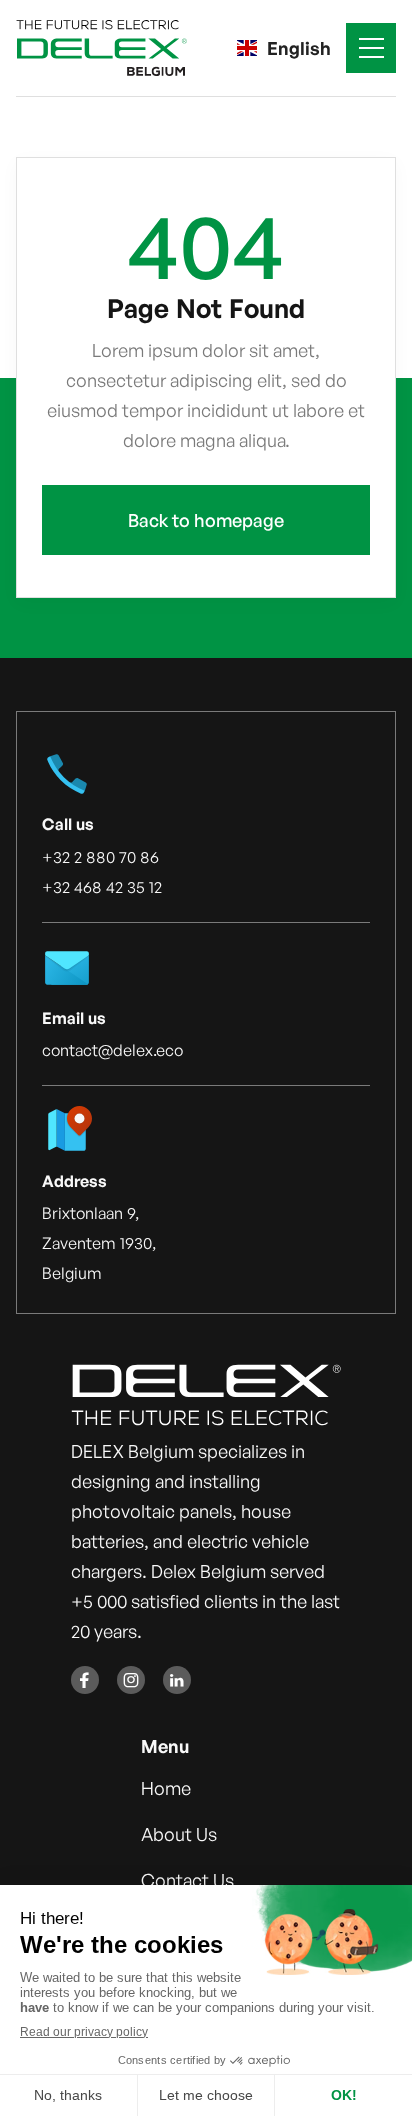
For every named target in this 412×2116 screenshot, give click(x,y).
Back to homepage (206, 520)
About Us (179, 1834)
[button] (284, 48)
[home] (101, 48)
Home (166, 1788)
